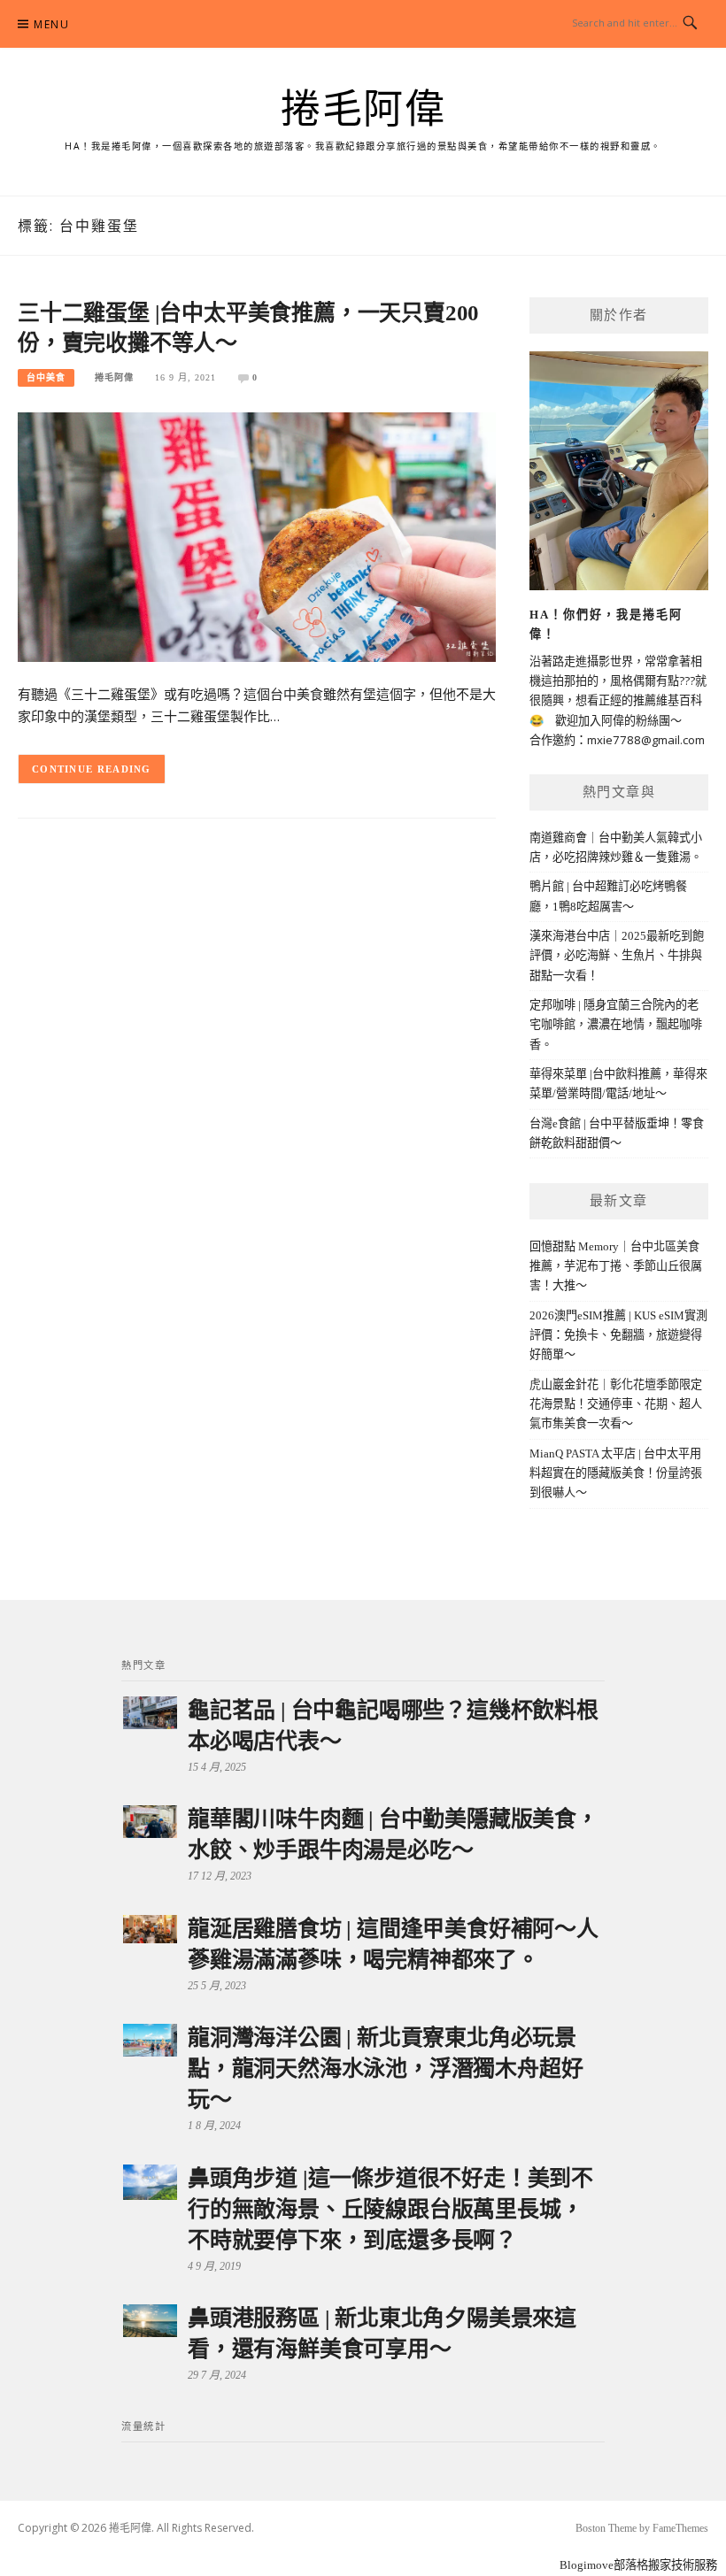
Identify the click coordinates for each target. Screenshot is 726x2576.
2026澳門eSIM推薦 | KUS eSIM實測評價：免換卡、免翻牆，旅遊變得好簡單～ (618, 1335)
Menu (51, 24)
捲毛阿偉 (363, 110)
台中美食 (46, 377)
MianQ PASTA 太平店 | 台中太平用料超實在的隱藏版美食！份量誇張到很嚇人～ (616, 1473)
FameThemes (680, 2528)
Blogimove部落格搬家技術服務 (638, 2565)
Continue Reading (92, 769)
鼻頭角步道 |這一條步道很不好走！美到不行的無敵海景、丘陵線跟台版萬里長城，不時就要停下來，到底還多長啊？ (390, 2209)
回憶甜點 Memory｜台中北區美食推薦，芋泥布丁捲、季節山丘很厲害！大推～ (616, 1266)
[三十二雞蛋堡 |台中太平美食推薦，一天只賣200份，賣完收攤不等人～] (257, 536)
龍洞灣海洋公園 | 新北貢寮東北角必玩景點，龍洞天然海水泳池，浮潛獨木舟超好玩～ (385, 2068)
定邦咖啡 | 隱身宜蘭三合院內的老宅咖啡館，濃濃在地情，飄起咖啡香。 (616, 1025)
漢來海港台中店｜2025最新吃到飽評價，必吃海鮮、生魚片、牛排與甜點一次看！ (617, 956)
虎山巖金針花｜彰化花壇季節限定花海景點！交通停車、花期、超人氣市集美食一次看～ (616, 1404)
